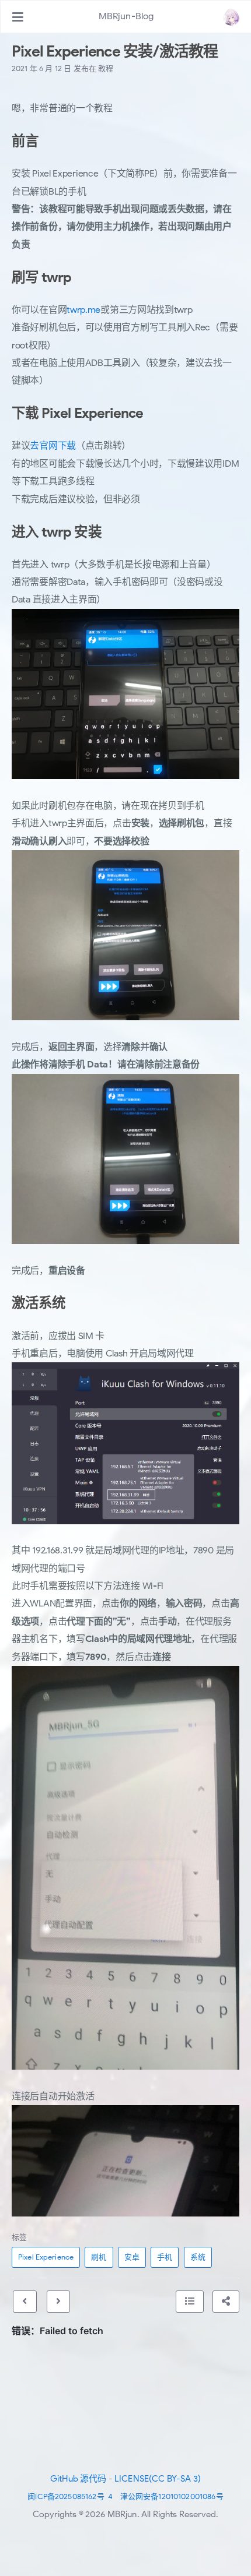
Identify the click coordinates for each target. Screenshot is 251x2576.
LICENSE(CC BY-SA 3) (158, 2479)
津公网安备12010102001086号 (172, 2496)
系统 (198, 2257)
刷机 (99, 2257)
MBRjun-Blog (126, 16)
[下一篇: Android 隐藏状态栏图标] (58, 2302)
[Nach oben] (190, 2302)
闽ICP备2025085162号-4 (70, 2496)
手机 (165, 2257)
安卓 (132, 2257)
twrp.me (83, 310)
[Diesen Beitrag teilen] (226, 2302)
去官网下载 (53, 446)
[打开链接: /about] (231, 17)
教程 (106, 68)
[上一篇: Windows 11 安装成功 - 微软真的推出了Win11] (25, 2302)
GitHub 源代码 (79, 2479)
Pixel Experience (46, 2257)
